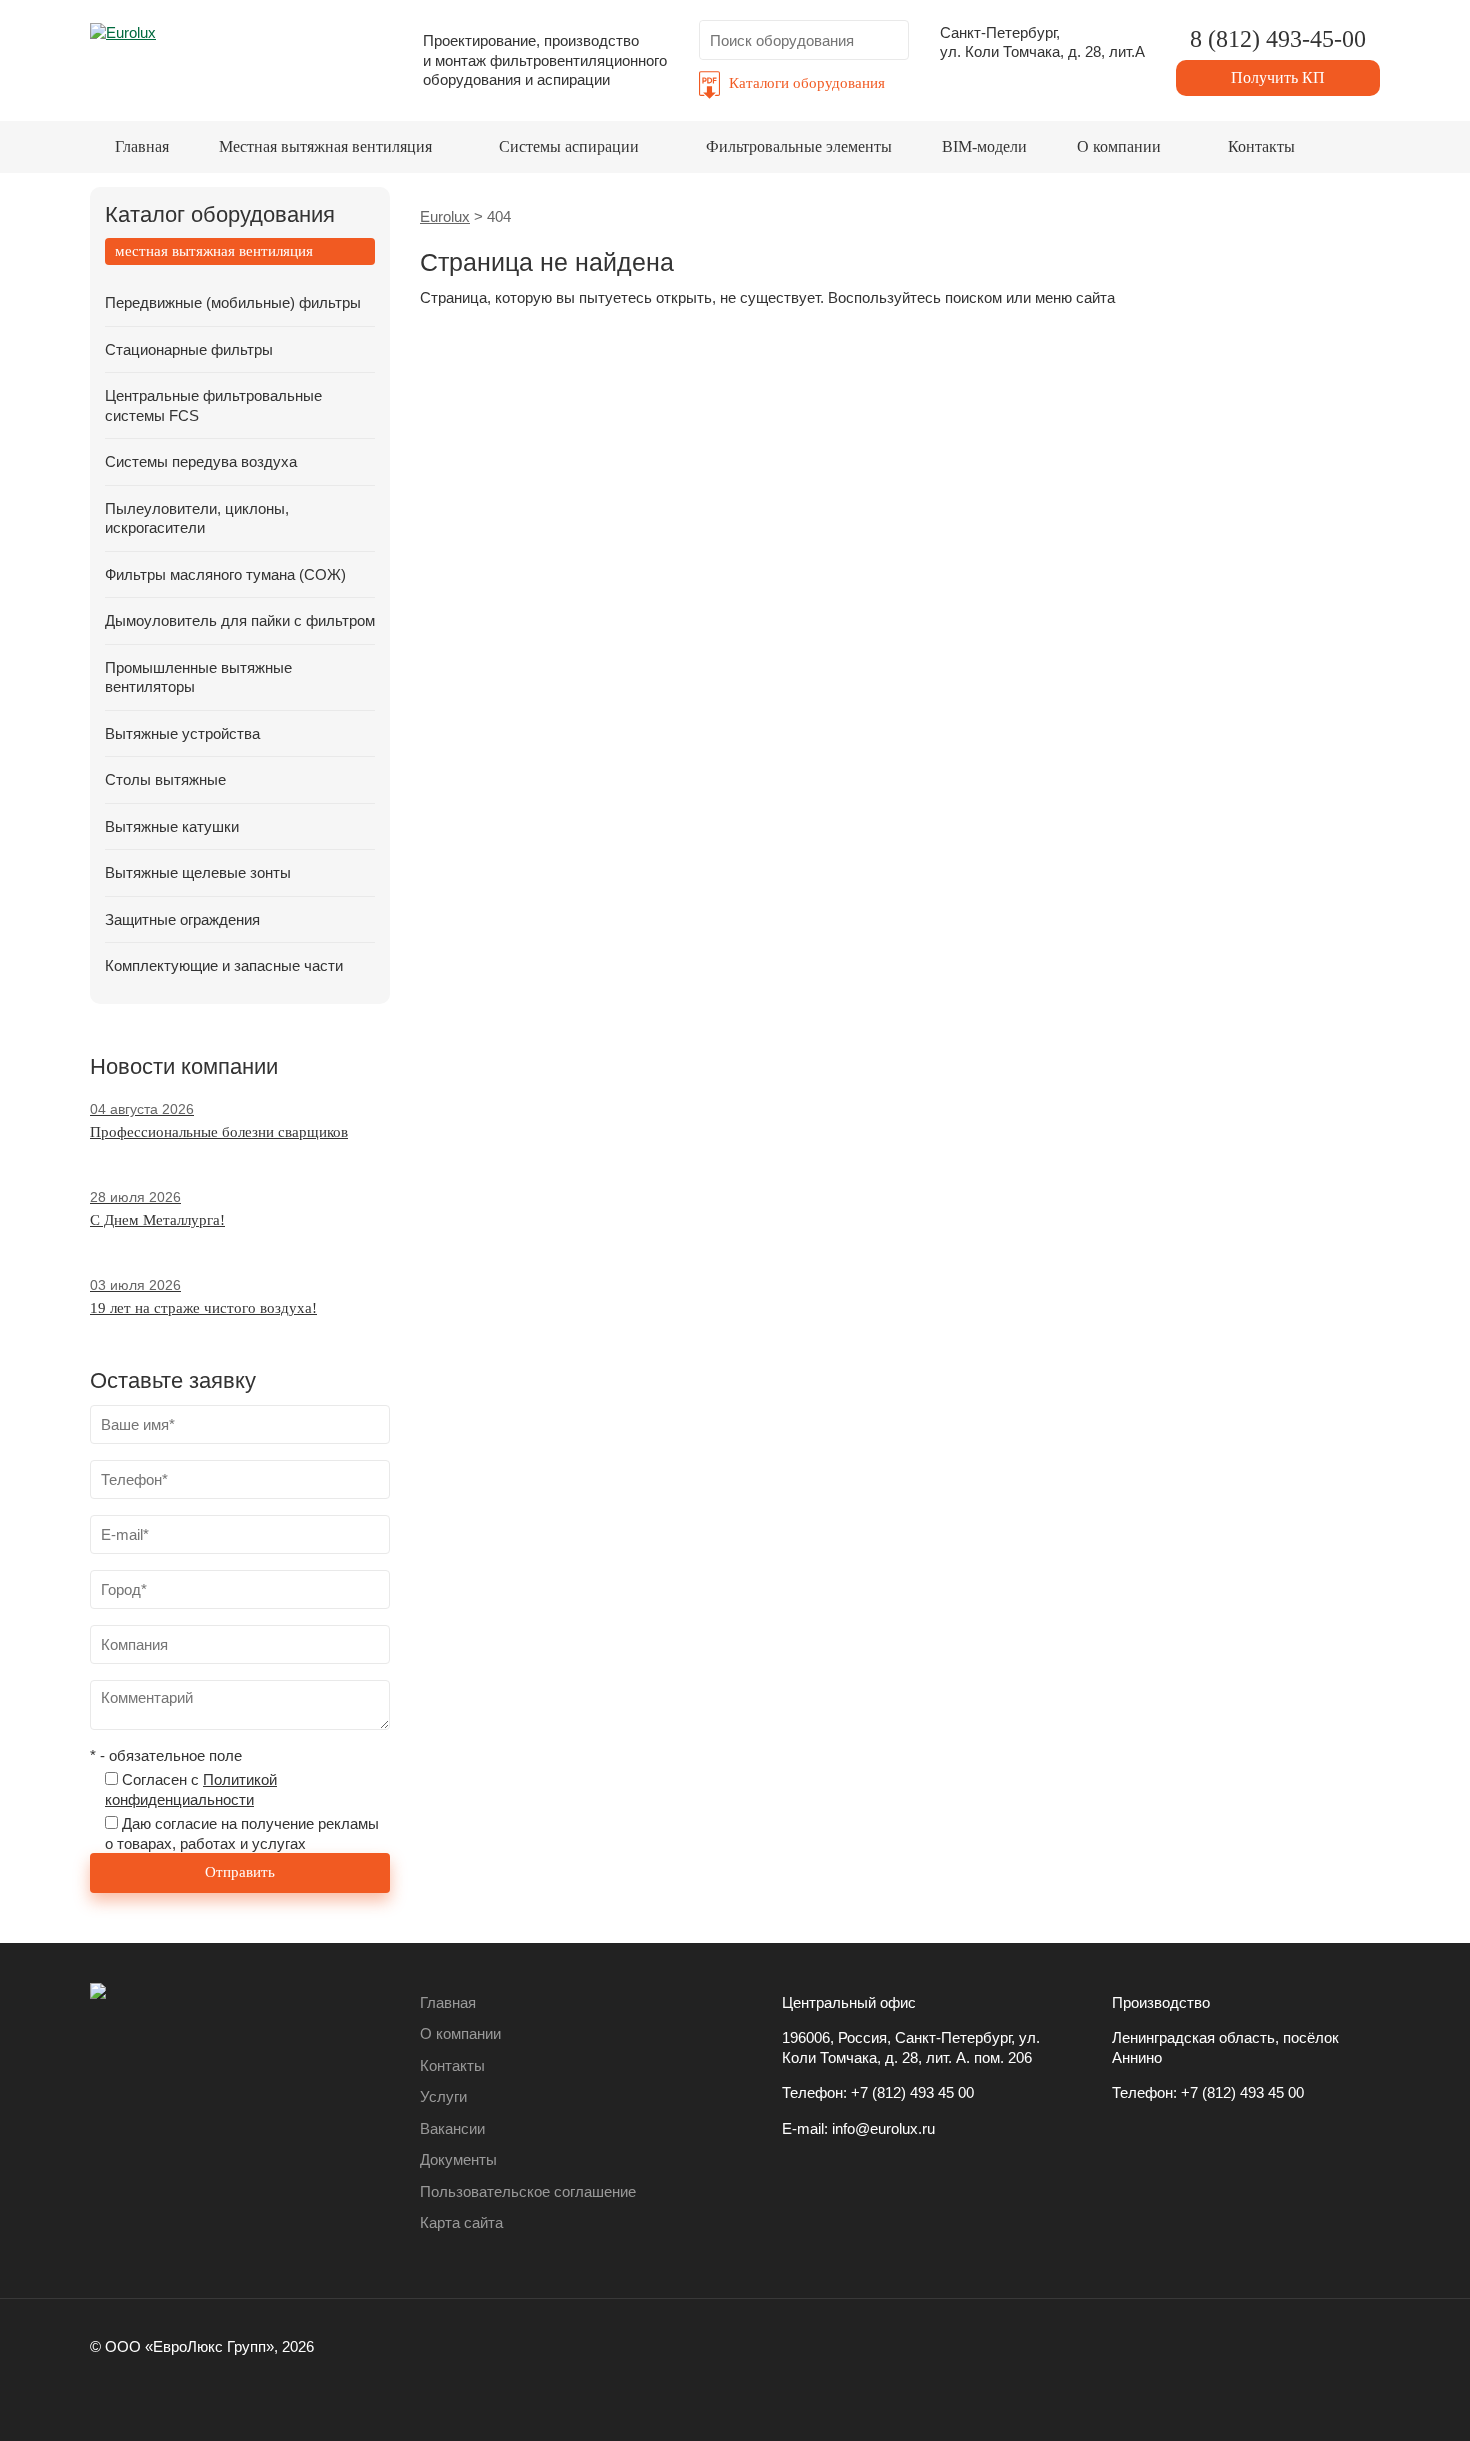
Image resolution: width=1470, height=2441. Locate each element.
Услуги (443, 2096)
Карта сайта (461, 2222)
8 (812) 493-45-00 (1278, 39)
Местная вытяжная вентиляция (325, 146)
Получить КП (1278, 77)
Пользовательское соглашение (528, 2191)
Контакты (1261, 146)
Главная (142, 146)
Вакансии (452, 2128)
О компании (1119, 146)
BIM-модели (984, 146)
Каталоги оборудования (807, 83)
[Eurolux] (241, 54)
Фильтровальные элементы (799, 146)
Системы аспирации (569, 146)
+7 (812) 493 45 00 (912, 2092)
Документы (458, 2159)
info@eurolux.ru (883, 2128)
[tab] (240, 251)
